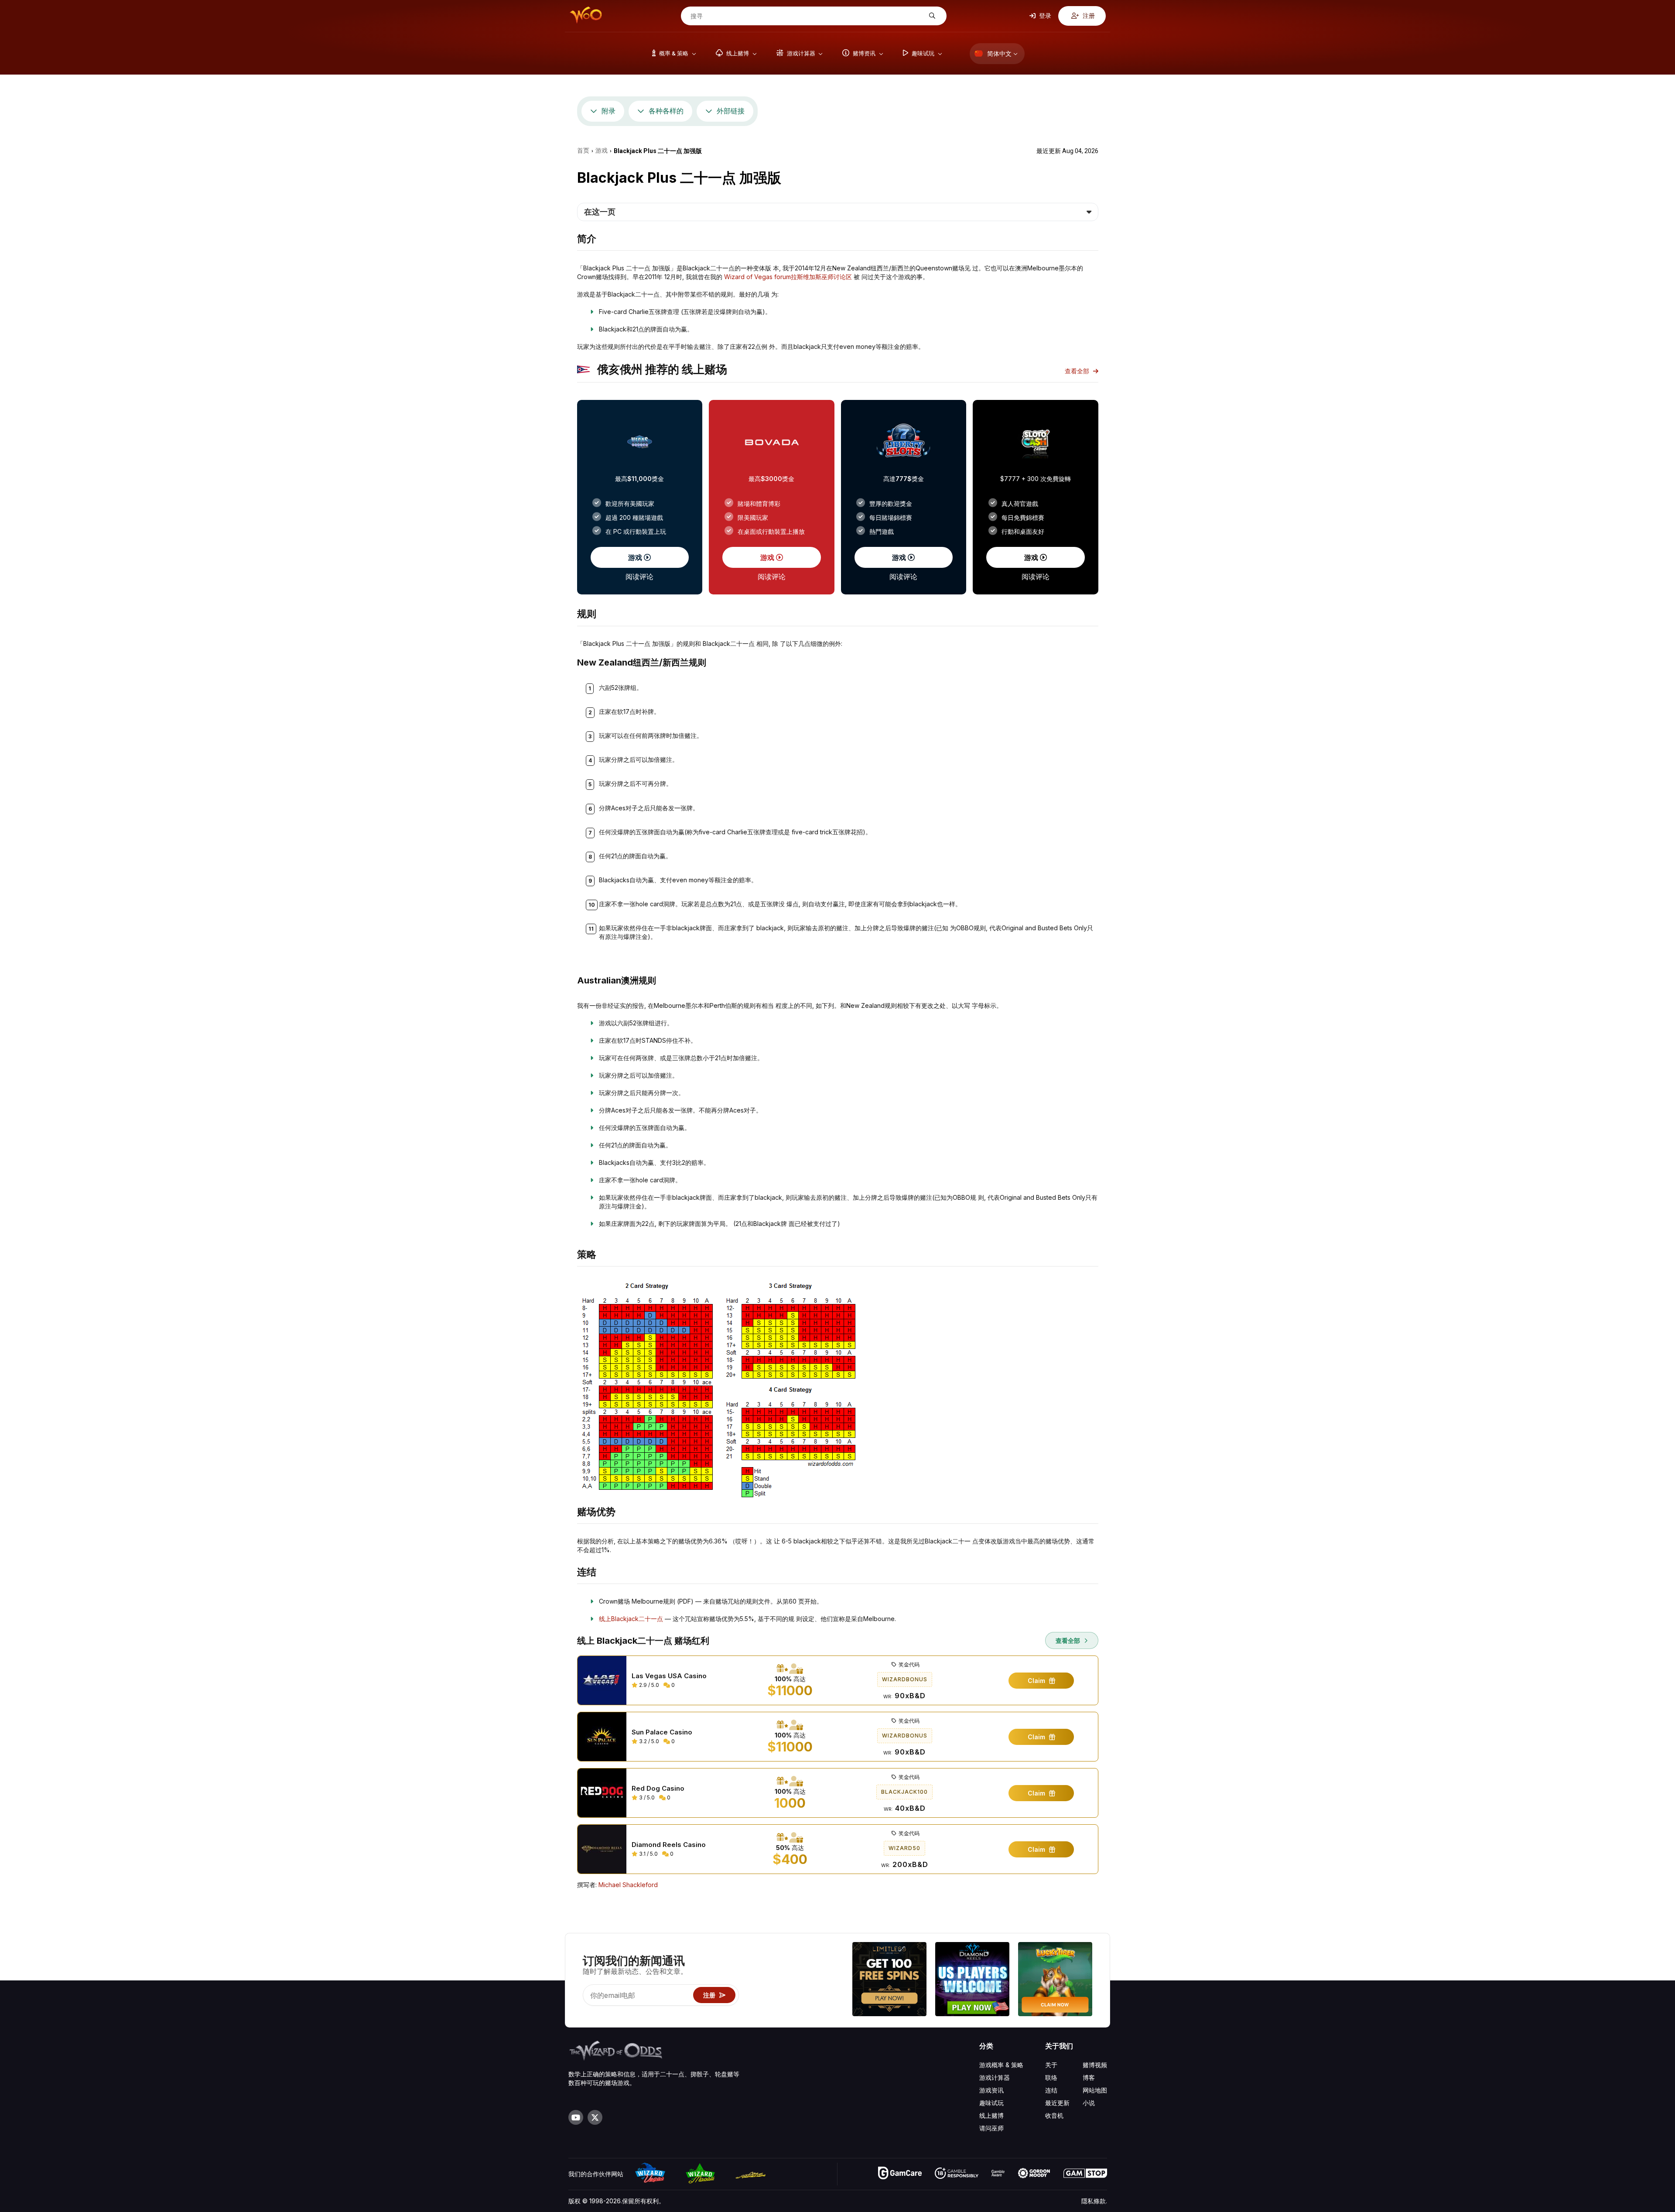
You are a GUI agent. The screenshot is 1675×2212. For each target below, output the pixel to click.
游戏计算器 (995, 2077)
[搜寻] (931, 16)
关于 (1051, 2065)
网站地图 (1095, 2090)
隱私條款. (1094, 2201)
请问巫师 (991, 2128)
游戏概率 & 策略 (1001, 2065)
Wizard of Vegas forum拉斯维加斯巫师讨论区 (788, 277)
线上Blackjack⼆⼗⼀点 (631, 1619)
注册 (1088, 15)
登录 (1044, 15)
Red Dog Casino (658, 1789)
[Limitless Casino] (889, 1980)
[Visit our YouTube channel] (576, 2117)
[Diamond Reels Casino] (972, 1980)
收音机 (1054, 2115)
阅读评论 (639, 577)
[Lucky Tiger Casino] (1055, 1980)
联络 (1051, 2077)
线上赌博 (991, 2115)
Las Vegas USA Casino (669, 1676)
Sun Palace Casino (662, 1732)
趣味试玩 (991, 2103)
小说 (1089, 2103)
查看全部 (1078, 371)
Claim (1037, 1681)
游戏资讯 (991, 2090)
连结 (1051, 2090)
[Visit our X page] (595, 2117)
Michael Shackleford (628, 1885)
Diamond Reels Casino (669, 1845)
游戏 (636, 557)
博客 (1089, 2077)
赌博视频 (1095, 2065)
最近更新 (1057, 2103)
